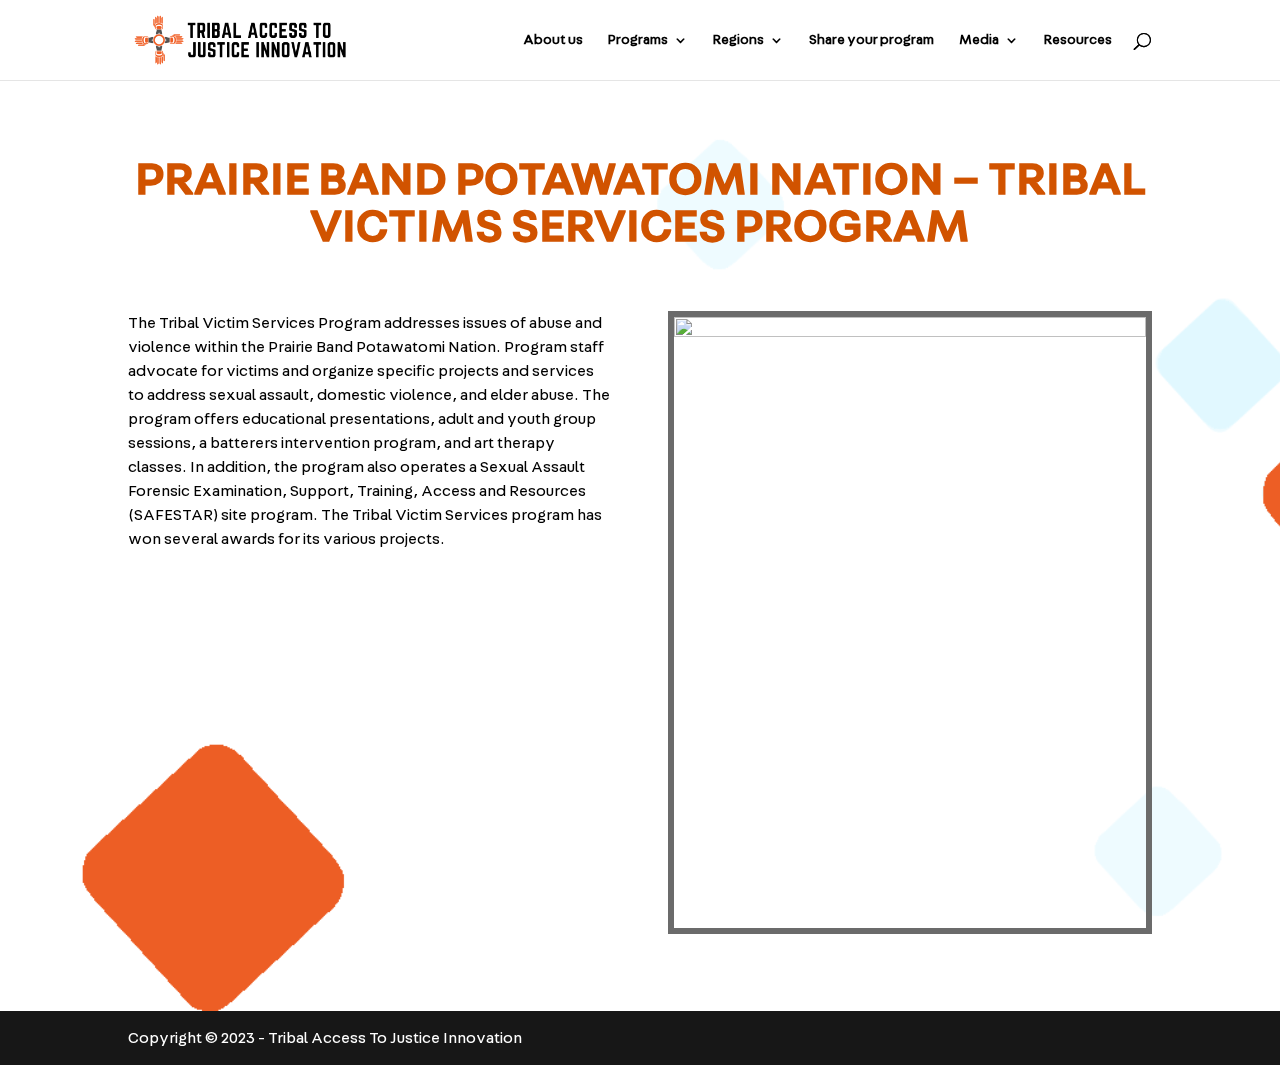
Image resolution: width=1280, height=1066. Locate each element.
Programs (638, 40)
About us (553, 40)
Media (979, 40)
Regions (738, 40)
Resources (1078, 40)
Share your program (871, 40)
